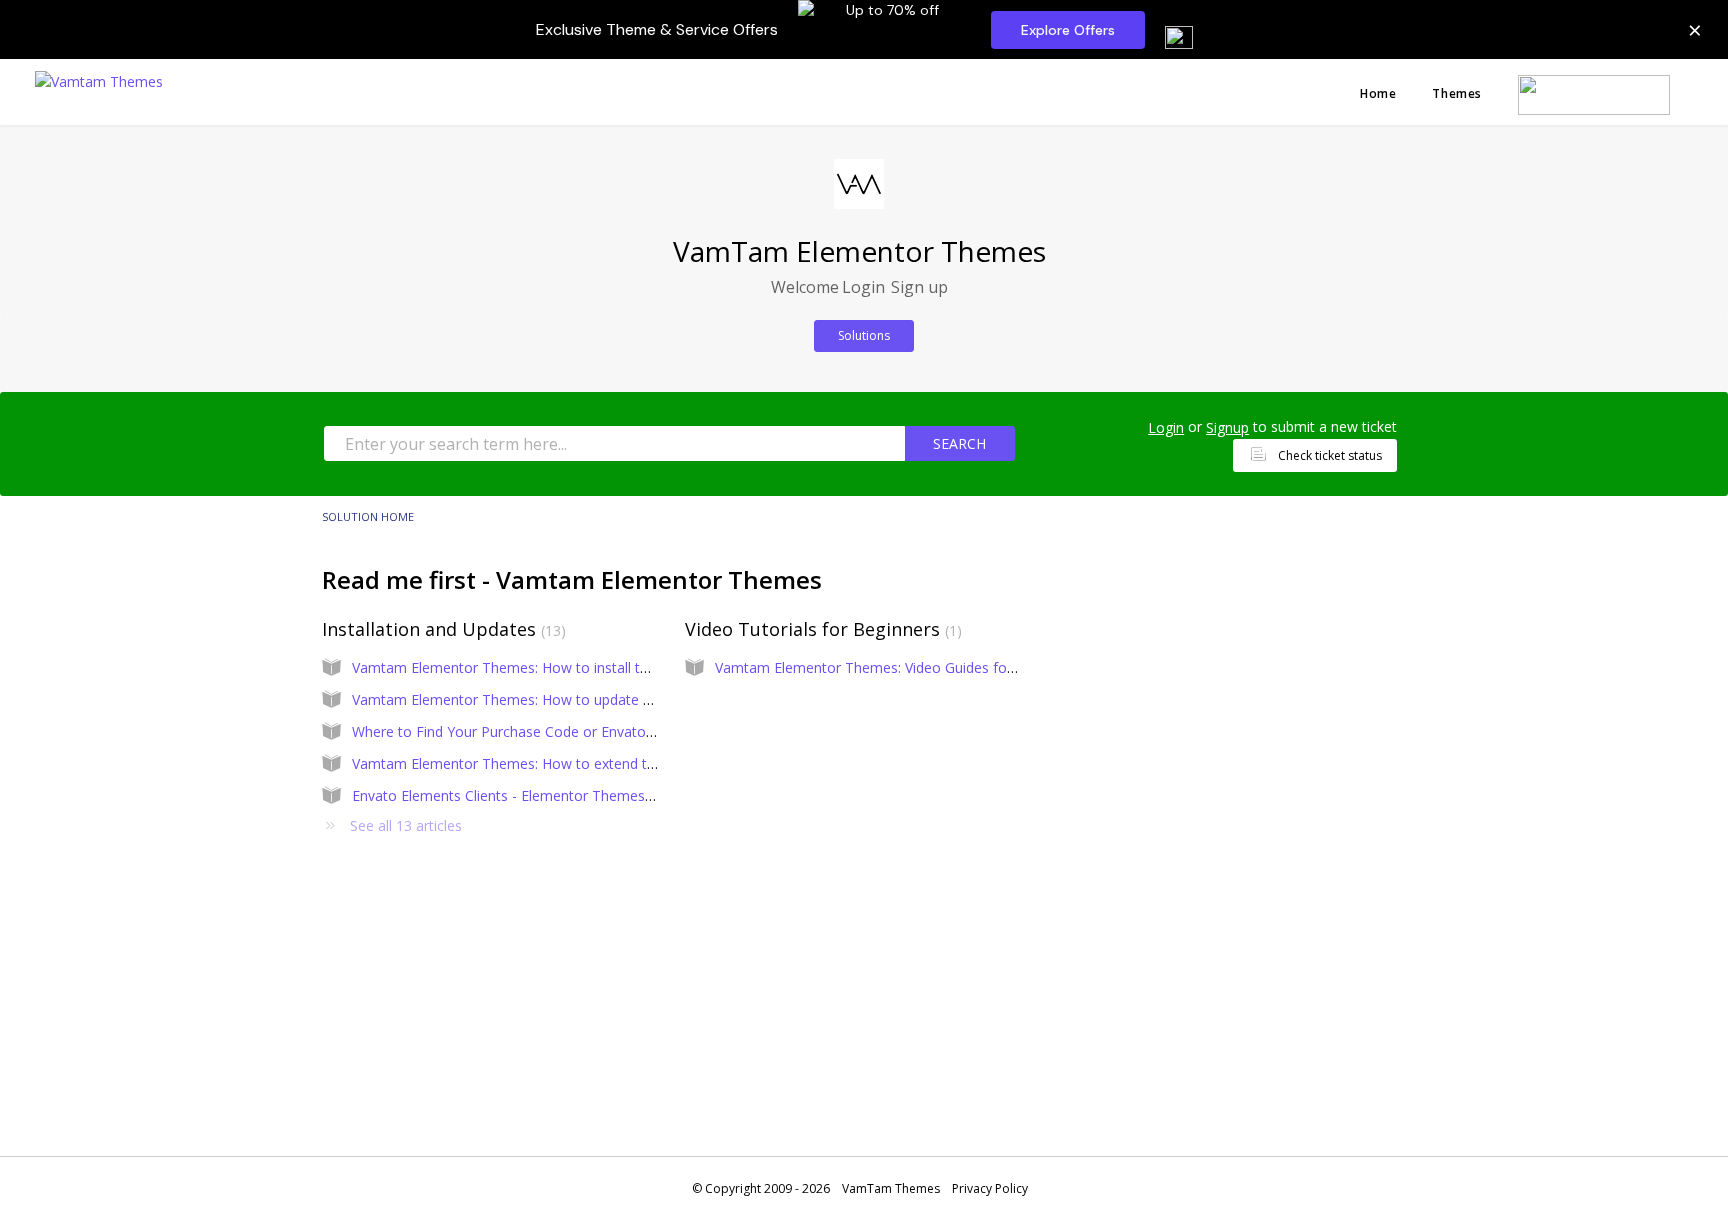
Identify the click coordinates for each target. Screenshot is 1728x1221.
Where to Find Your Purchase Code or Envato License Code (544, 731)
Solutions (864, 335)
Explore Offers (1068, 30)
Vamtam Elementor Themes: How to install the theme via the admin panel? (595, 667)
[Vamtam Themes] (99, 79)
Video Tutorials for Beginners (821, 629)
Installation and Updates (441, 629)
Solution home (368, 516)
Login (1166, 427)
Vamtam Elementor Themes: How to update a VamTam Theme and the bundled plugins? (639, 699)
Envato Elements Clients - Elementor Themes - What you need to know (582, 795)
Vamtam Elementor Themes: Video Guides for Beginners (898, 667)
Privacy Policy (990, 1188)
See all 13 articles (406, 825)
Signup (1227, 427)
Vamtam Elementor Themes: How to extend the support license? (561, 763)
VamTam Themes (891, 1188)
